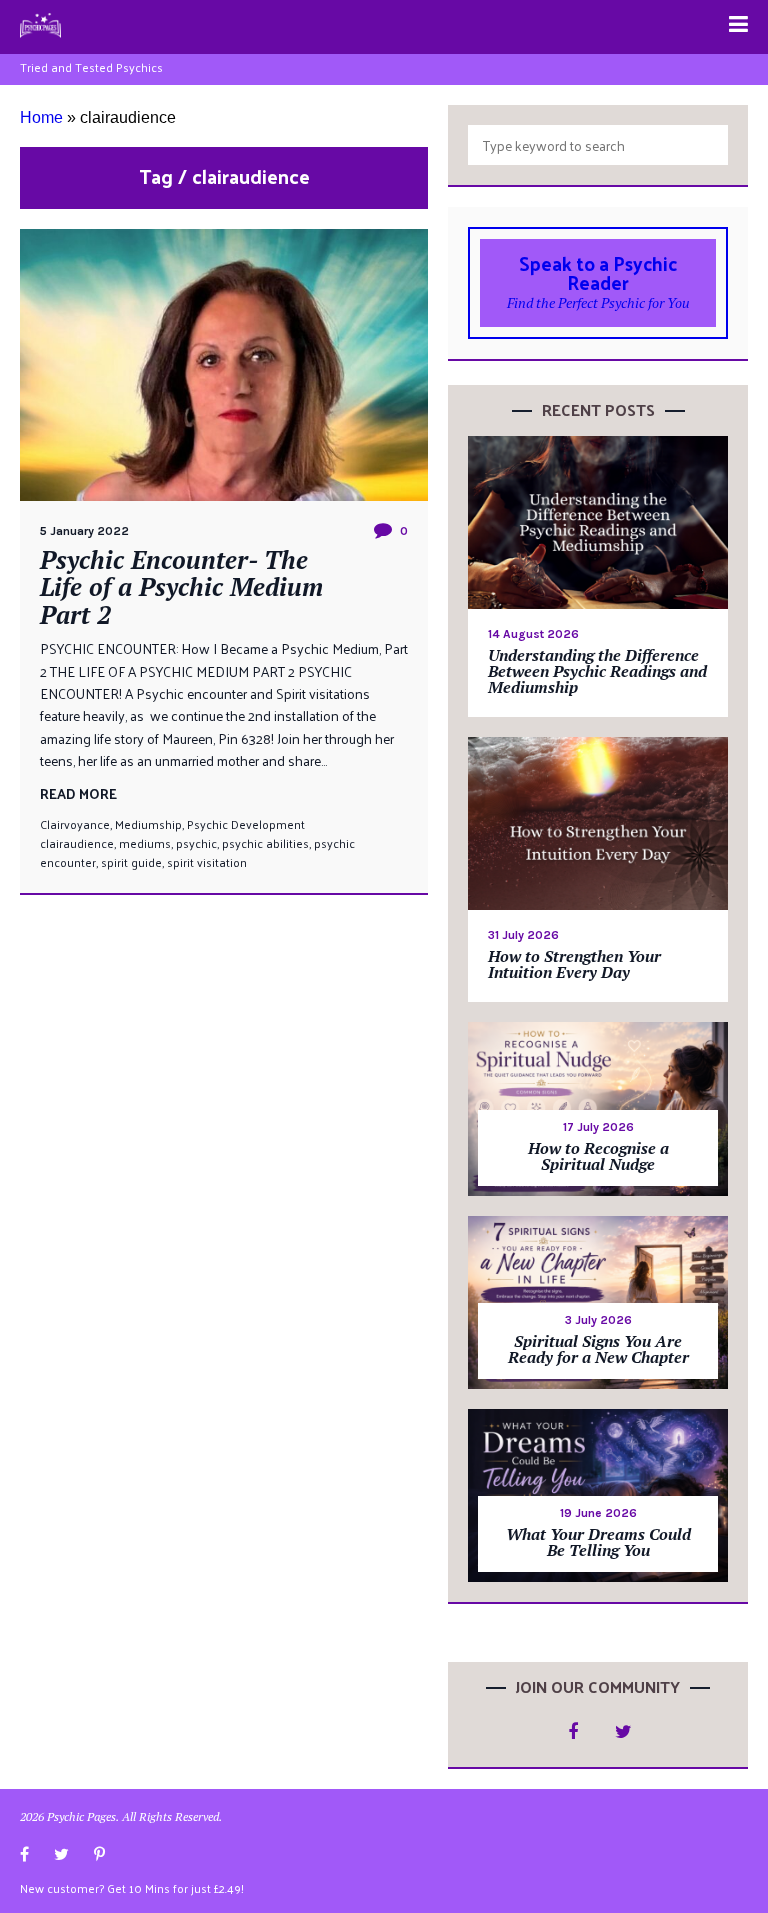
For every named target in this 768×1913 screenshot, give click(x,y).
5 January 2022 (84, 531)
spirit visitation (207, 862)
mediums (145, 843)
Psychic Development (246, 824)
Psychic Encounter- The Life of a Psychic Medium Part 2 (181, 587)
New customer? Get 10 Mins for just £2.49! (132, 1888)
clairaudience (77, 843)
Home (41, 117)
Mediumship (148, 824)
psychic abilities (265, 843)
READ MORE (78, 793)
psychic (196, 843)
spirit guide (131, 862)
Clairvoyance (75, 824)
